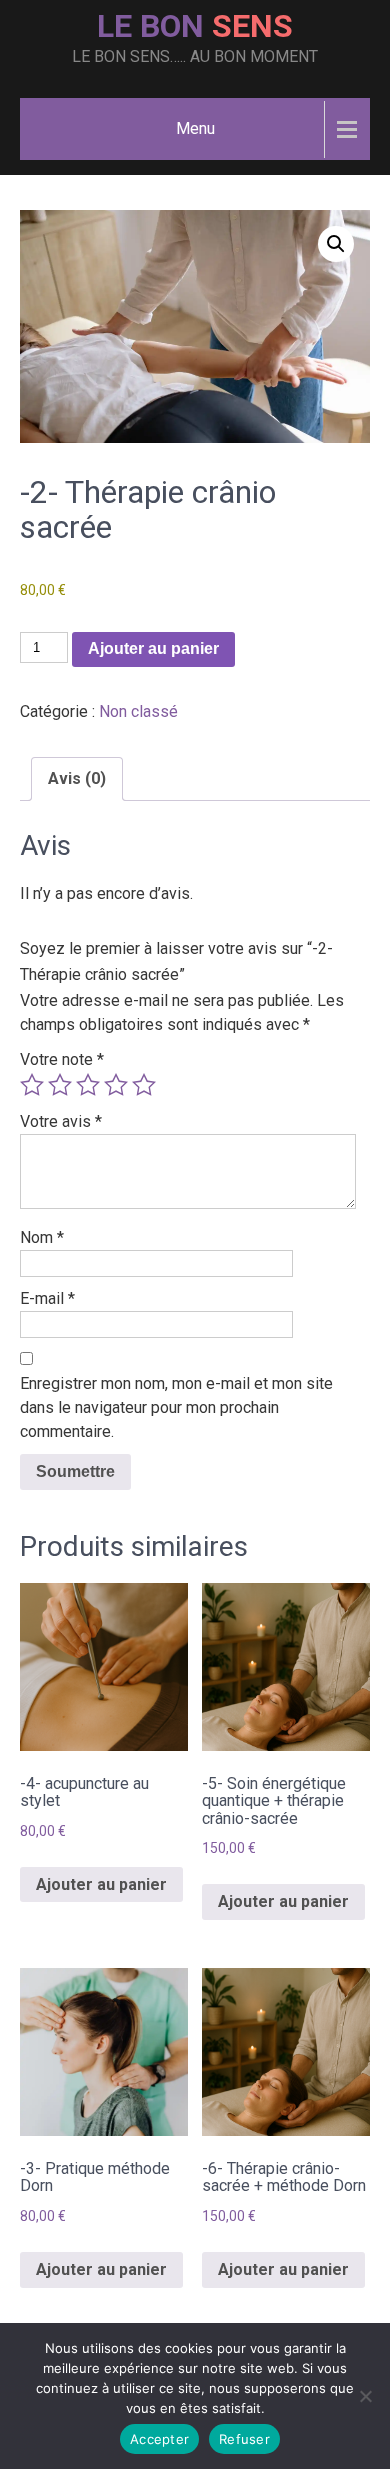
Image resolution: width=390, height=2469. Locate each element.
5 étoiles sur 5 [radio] (144, 1085)
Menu (195, 128)
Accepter (159, 2439)
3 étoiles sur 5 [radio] (88, 1085)
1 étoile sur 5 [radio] (32, 1085)
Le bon (195, 26)
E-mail (47, 1298)
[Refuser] (365, 2396)
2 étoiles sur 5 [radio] (60, 1085)
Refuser (244, 2439)
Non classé (138, 711)
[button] (336, 244)
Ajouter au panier (153, 648)
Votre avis (61, 1121)
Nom (42, 1237)
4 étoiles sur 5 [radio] (116, 1085)
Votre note (62, 1059)
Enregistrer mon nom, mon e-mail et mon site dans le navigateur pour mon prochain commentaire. (176, 1407)
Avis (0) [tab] (77, 778)
